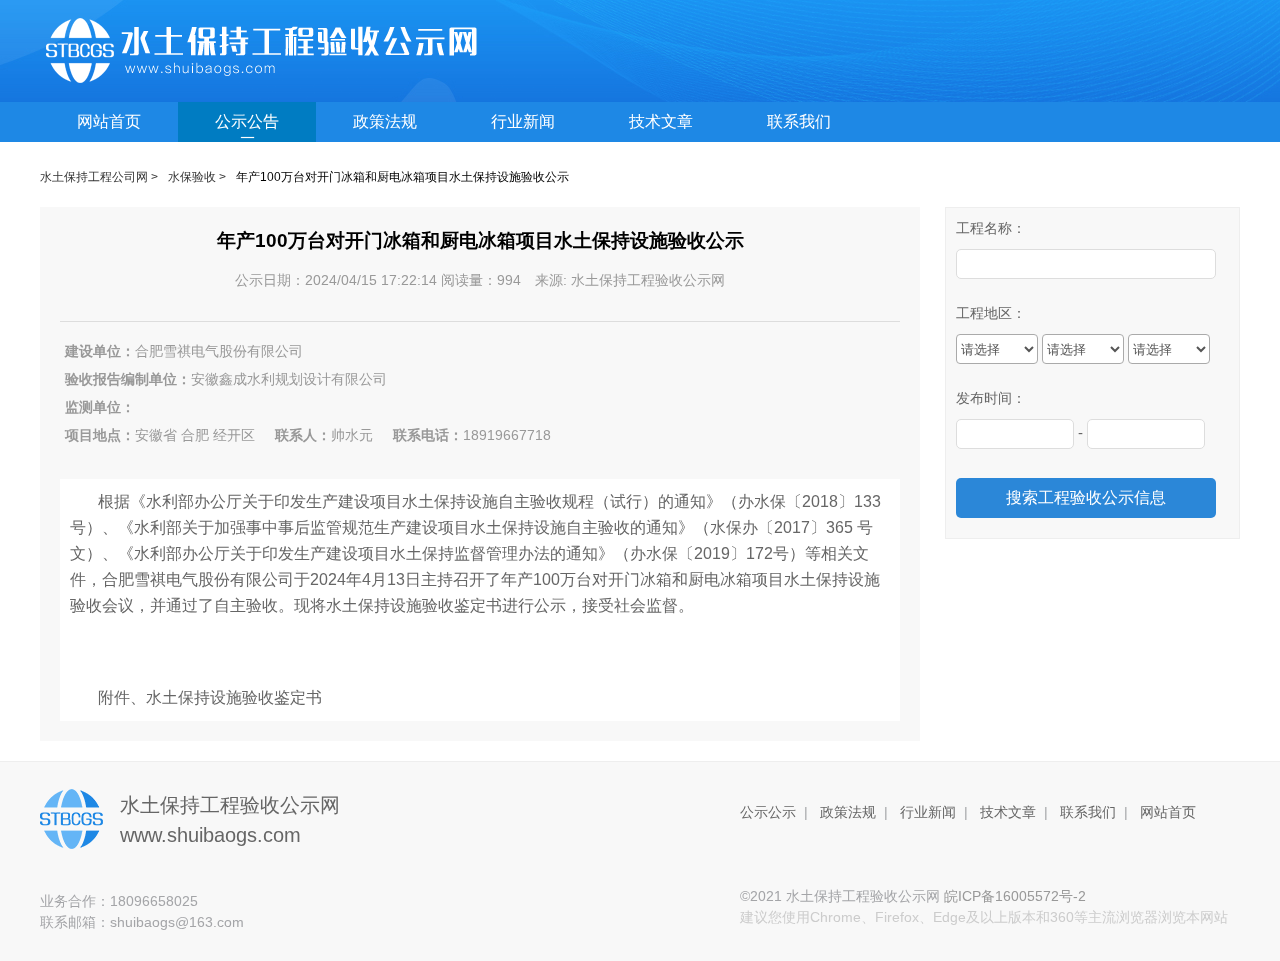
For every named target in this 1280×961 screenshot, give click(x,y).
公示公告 (247, 121)
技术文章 (661, 121)
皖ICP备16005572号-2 (1015, 896)
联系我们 (799, 121)
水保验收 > (197, 177)
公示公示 (768, 812)
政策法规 (385, 121)
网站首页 (109, 121)
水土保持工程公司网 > (99, 177)
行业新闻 (523, 121)
